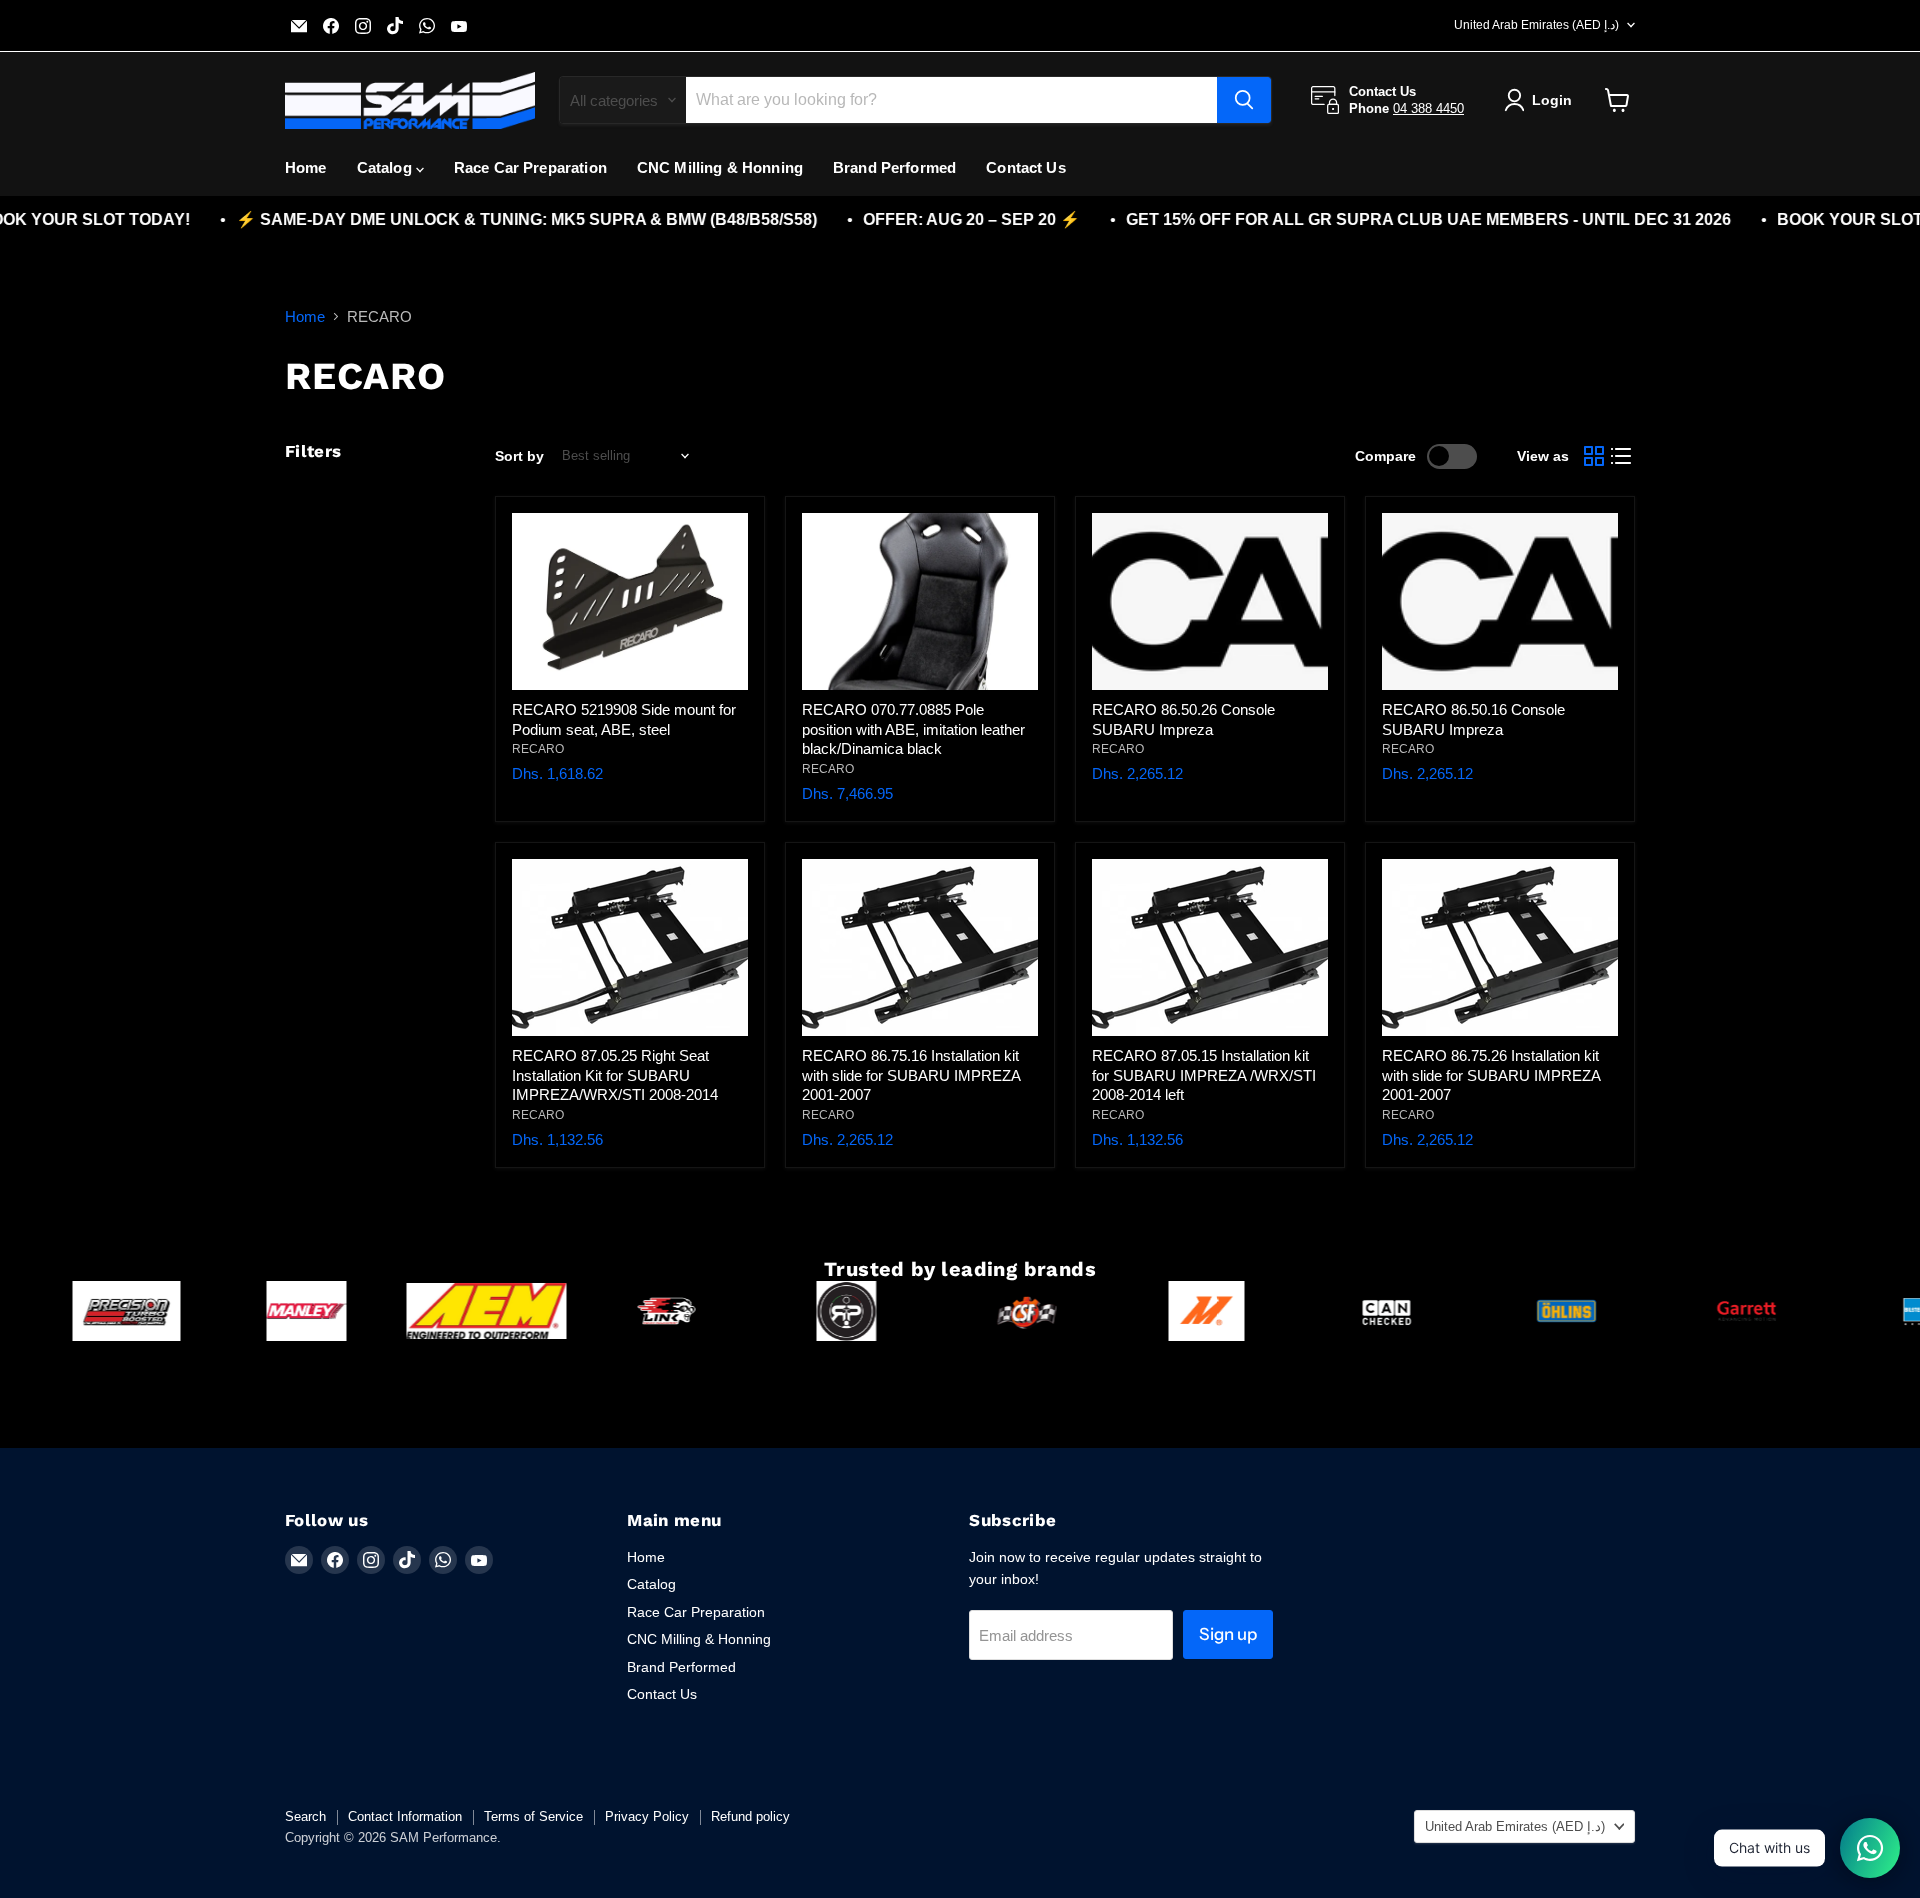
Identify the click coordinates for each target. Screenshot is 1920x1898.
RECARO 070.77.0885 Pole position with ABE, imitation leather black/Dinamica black (913, 729)
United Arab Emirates (1536, 25)
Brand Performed (894, 167)
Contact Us (1026, 167)
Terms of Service (533, 1816)
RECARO (538, 749)
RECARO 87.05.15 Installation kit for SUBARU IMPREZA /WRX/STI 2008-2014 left (1204, 1075)
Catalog (386, 167)
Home (306, 167)
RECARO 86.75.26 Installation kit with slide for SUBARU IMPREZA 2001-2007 (1491, 1075)
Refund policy (750, 1816)
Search (305, 1816)
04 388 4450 (1428, 108)
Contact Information (405, 1816)
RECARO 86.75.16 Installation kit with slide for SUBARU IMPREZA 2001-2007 (911, 1075)
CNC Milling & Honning (720, 167)
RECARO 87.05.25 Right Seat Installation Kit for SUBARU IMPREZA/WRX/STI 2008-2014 (615, 1075)
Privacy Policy (647, 1816)
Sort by (519, 456)
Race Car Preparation (530, 167)
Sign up (1228, 1634)
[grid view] (1594, 456)
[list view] (1622, 456)
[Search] (1244, 100)
